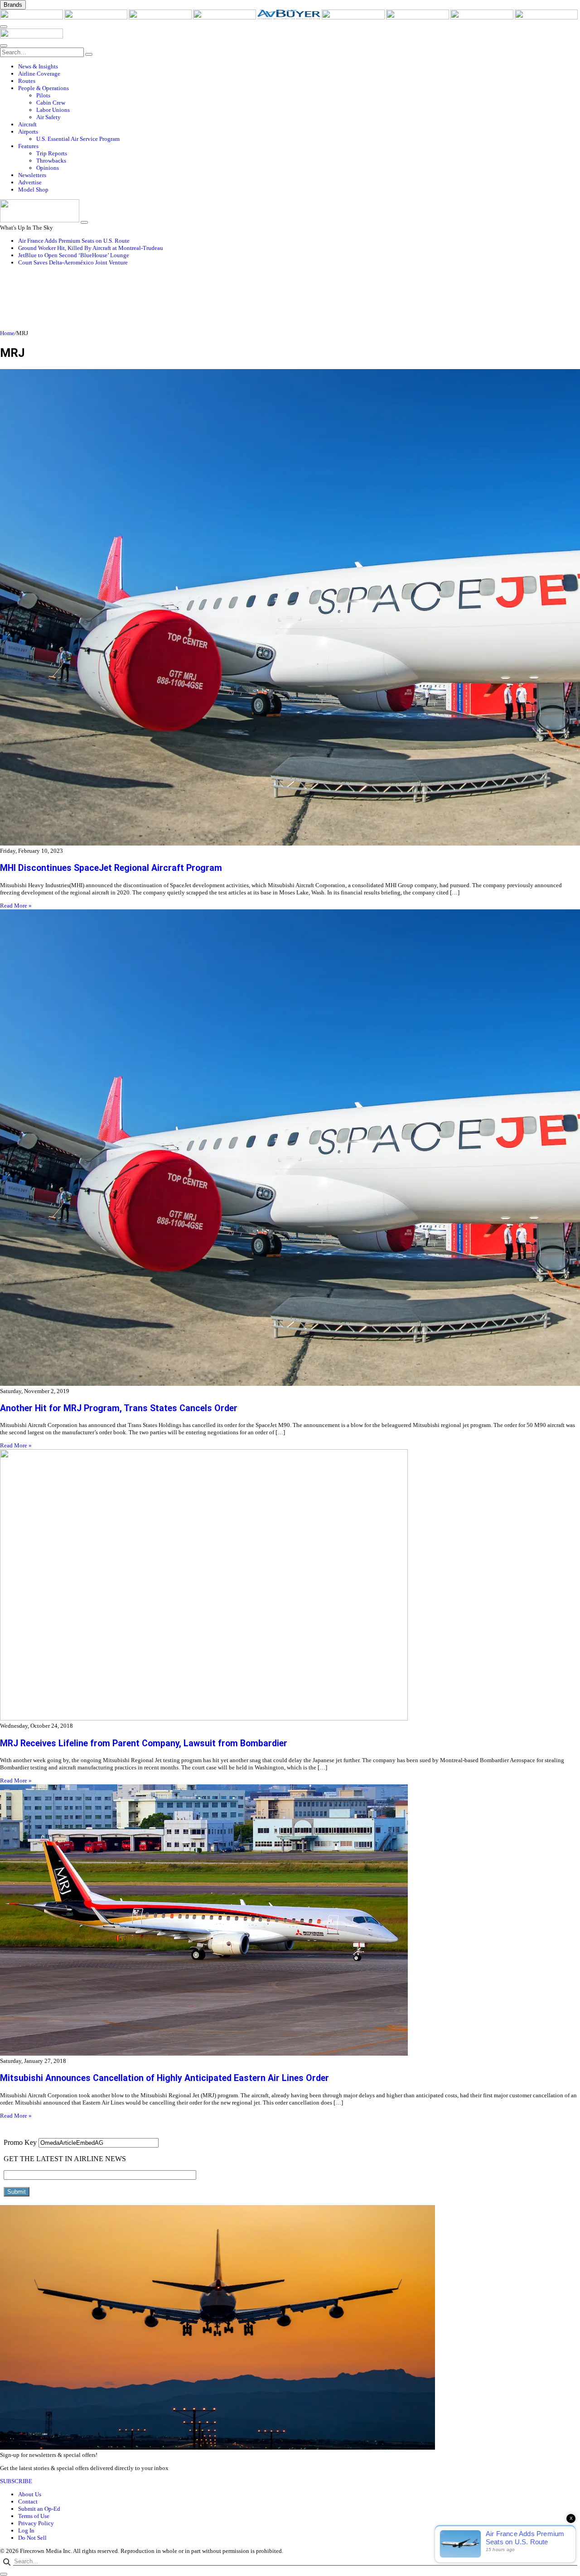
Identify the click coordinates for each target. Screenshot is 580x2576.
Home (7, 333)
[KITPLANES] (354, 17)
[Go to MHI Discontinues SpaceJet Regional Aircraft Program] (290, 608)
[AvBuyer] (290, 17)
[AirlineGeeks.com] (32, 17)
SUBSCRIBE (16, 2481)
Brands (13, 5)
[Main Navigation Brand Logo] (31, 36)
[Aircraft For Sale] (225, 17)
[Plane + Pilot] (418, 17)
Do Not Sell (32, 2538)
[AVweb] (161, 17)
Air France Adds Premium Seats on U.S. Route (74, 241)
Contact (28, 2502)
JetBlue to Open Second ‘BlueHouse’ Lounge (74, 255)
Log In (26, 2530)
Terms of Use (34, 2516)
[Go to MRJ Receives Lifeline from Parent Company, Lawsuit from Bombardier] (290, 1586)
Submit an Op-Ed (39, 2509)
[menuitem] (299, 67)
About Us (30, 2494)
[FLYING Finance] (546, 17)
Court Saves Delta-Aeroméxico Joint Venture (73, 262)
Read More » (16, 906)
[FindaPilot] (483, 17)
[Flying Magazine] (97, 17)
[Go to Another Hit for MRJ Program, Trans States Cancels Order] (290, 1149)
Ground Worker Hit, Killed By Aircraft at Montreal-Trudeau (91, 248)
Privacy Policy (36, 2523)
